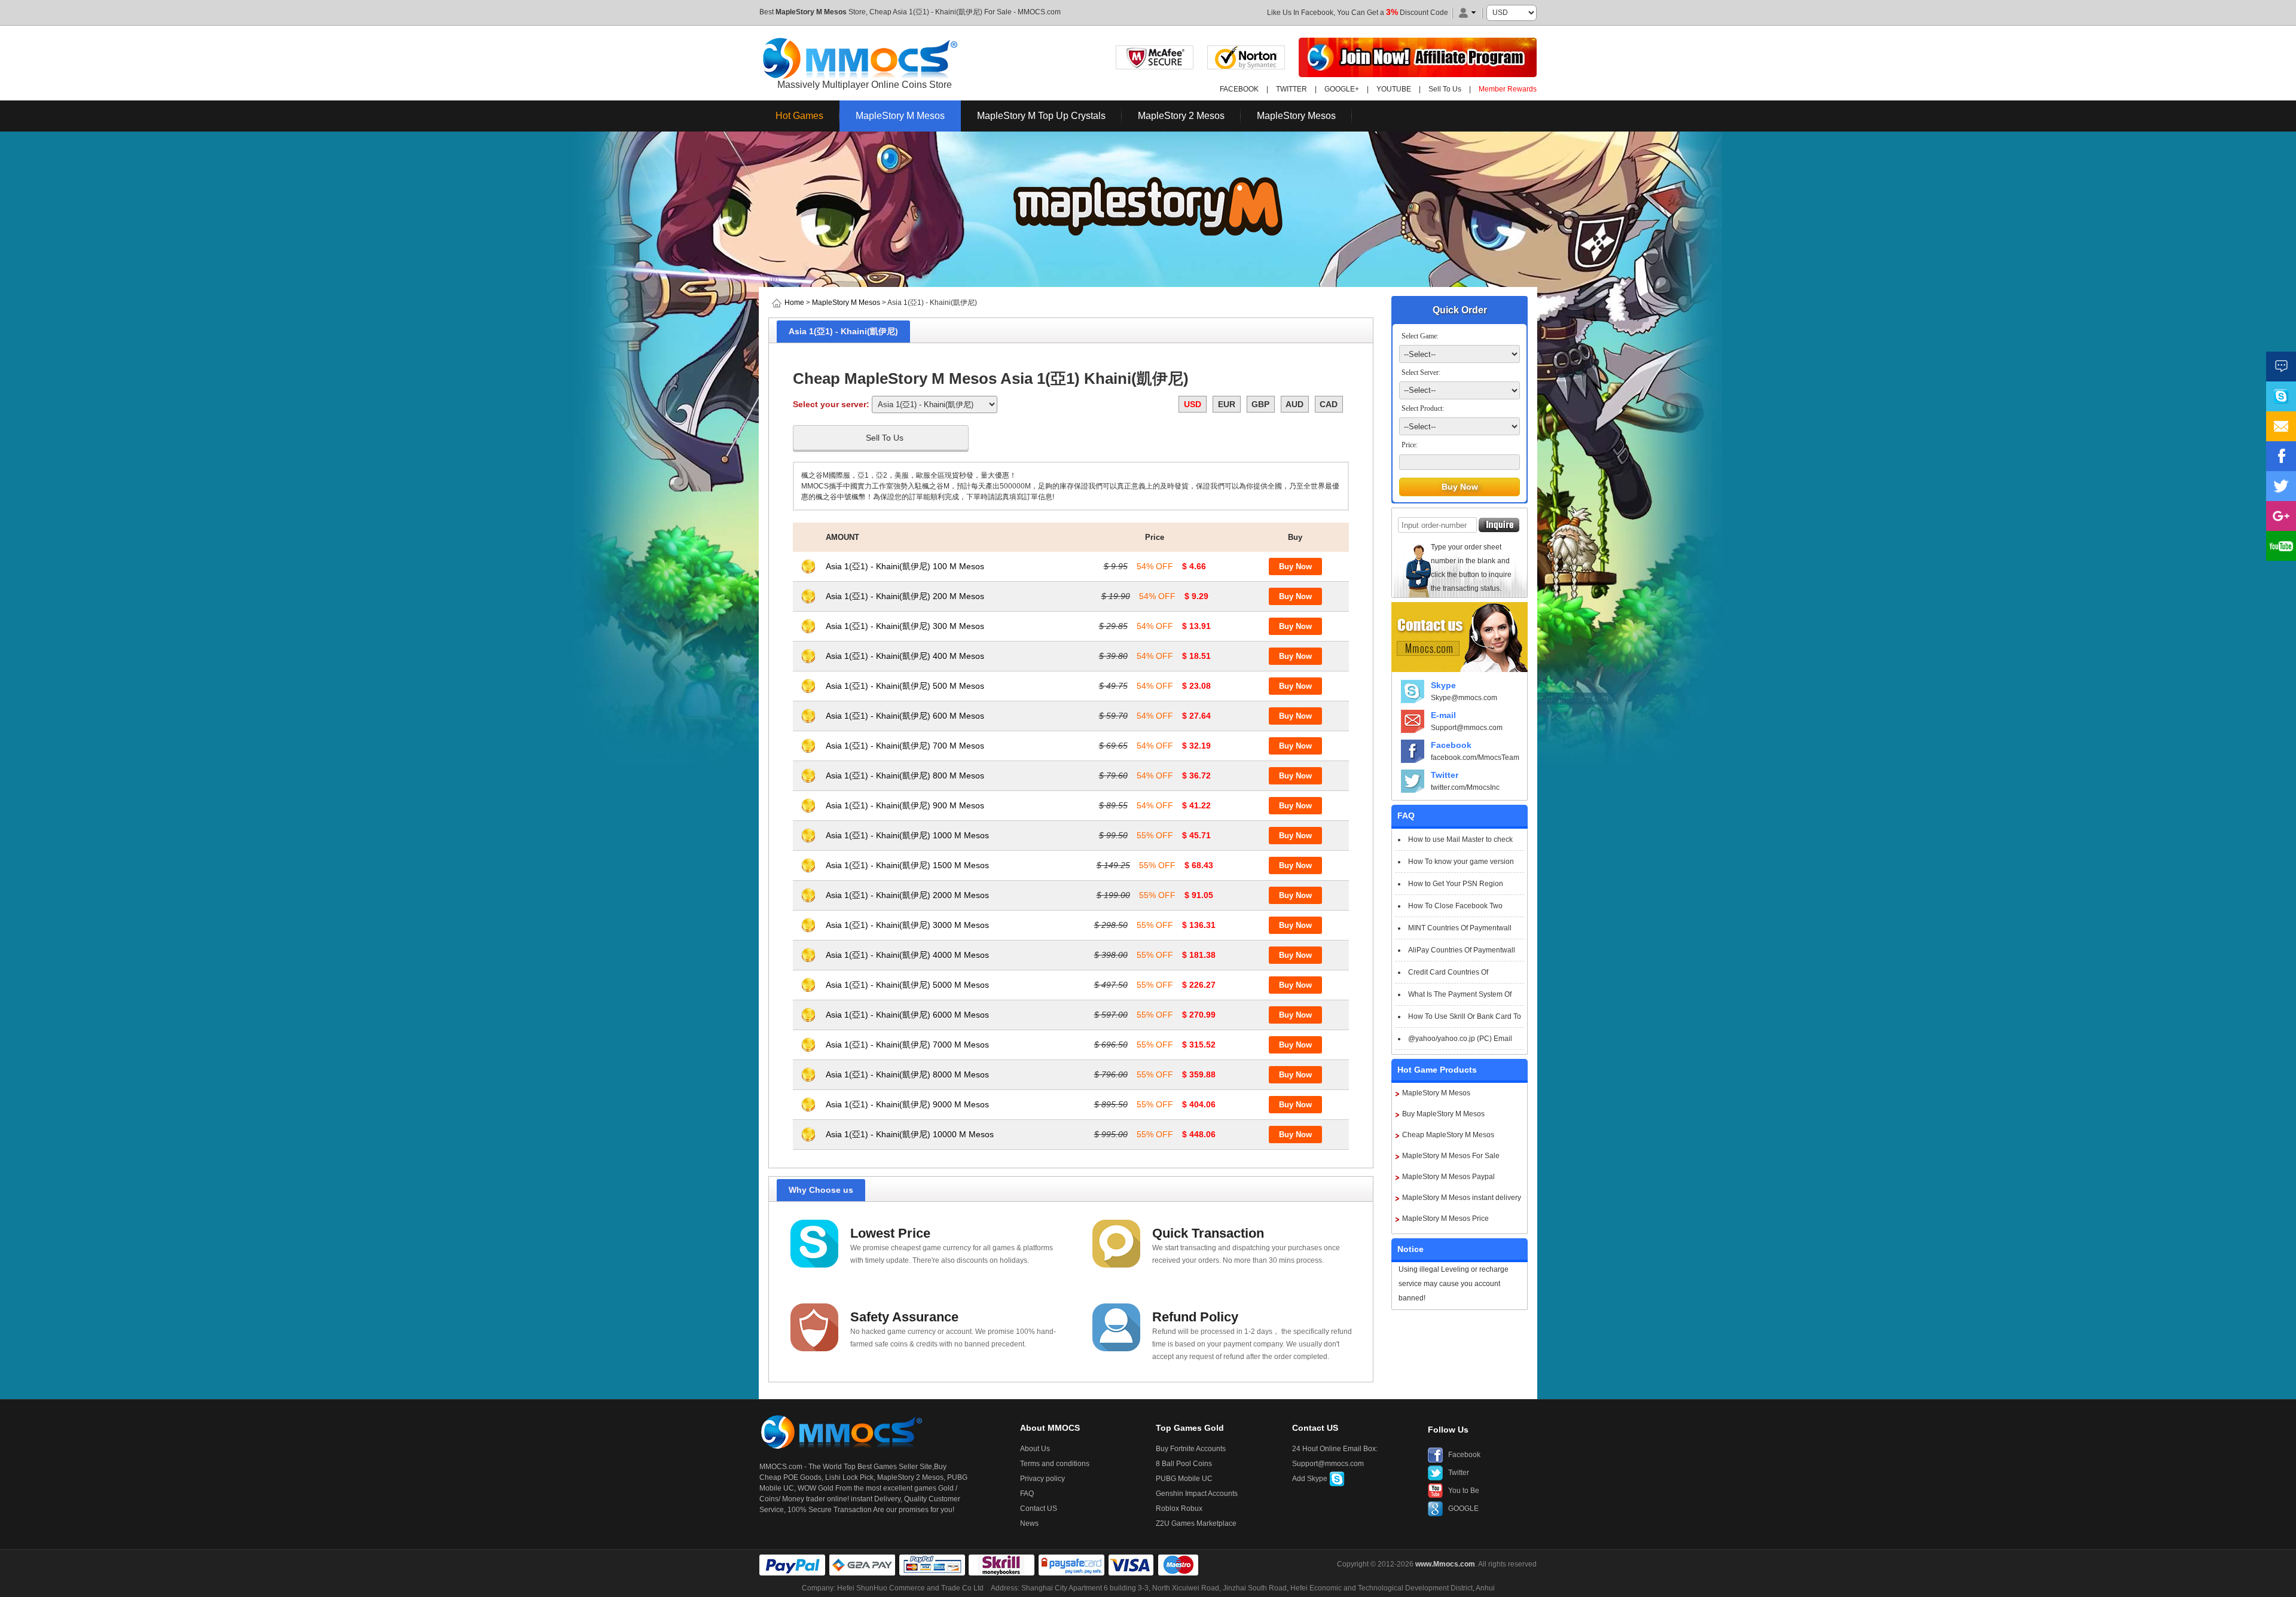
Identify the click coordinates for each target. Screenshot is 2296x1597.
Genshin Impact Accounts (1197, 1494)
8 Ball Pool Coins (1184, 1464)
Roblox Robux (1179, 1509)
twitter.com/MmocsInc (1465, 787)
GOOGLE (1463, 1509)
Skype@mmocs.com (1464, 698)
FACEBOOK (1239, 89)
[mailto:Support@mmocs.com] (2281, 426)
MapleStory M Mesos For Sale (1451, 1156)
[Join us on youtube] (2281, 546)
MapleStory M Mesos (811, 12)
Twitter (1445, 775)
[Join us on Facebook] (2281, 456)
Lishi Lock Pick (849, 1477)
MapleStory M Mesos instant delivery (1462, 1198)
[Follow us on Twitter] (2281, 486)
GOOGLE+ (1342, 89)
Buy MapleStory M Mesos (1443, 1114)
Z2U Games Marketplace (1196, 1523)
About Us (1035, 1449)
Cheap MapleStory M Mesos (1448, 1135)
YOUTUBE (1394, 89)
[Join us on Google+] (2281, 516)
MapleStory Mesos (1296, 116)
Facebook (1451, 745)
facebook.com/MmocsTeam (1475, 758)
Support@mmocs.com (1467, 728)
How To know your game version (1461, 862)
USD (1193, 404)
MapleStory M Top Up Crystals (1041, 116)
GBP (1260, 404)
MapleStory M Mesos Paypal (1448, 1177)
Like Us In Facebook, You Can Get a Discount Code (1358, 13)
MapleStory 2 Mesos (1181, 116)
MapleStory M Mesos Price (1445, 1219)
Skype (1443, 685)
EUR (1227, 404)
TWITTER (1291, 89)
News (1029, 1523)
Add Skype (1311, 1479)
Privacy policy (1042, 1479)
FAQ (1027, 1494)
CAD (1329, 404)
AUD (1294, 404)
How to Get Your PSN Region (1456, 884)
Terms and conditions (1055, 1464)
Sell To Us (1445, 89)
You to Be (1464, 1491)
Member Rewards (1508, 89)
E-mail (1443, 715)
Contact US (1039, 1509)
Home (794, 303)
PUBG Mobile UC (1184, 1479)
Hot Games (799, 116)
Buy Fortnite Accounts (1191, 1449)
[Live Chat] (2281, 367)
